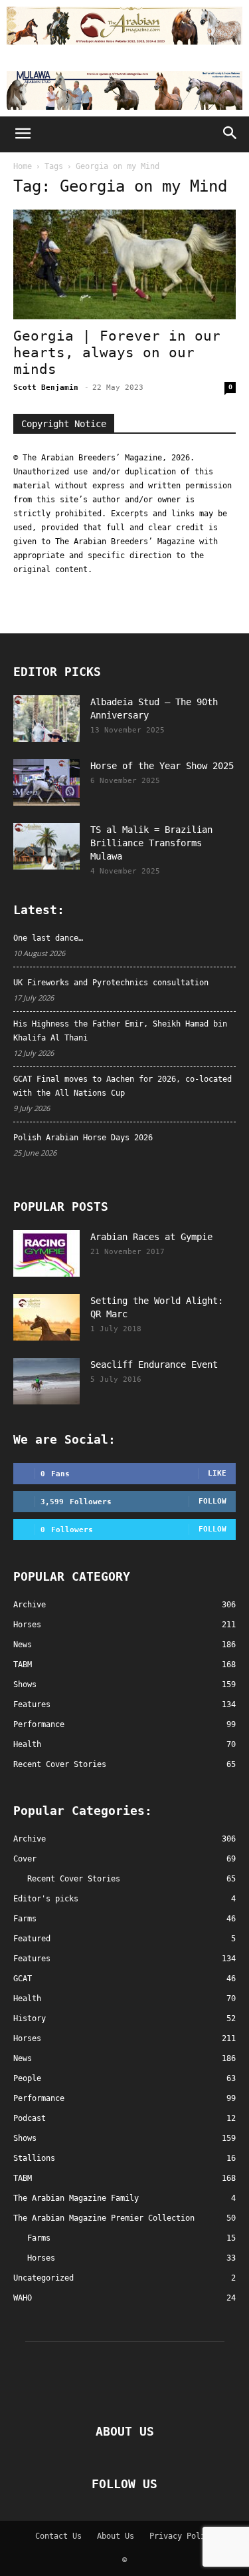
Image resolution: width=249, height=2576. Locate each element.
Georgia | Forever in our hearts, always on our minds (117, 353)
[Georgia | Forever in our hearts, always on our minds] (124, 264)
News (23, 2058)
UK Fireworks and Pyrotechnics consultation (111, 983)
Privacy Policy (182, 2536)
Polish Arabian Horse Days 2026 (83, 1138)
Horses (27, 2038)
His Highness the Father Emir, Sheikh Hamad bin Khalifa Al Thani (120, 1031)
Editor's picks (46, 1899)
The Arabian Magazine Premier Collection (104, 2218)
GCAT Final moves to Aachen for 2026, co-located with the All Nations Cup (123, 1086)
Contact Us (58, 2536)
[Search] (230, 134)
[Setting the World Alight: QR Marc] (46, 1317)
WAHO (23, 2298)
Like (217, 1473)
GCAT (23, 1979)
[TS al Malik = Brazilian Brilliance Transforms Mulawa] (46, 846)
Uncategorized (43, 2278)
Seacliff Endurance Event (154, 1365)
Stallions (34, 2158)
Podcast (30, 2118)
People (27, 2078)
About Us (116, 2536)
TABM (23, 2178)
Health (27, 1999)
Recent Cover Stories (74, 1879)
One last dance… (48, 938)
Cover (25, 1859)
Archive (30, 1839)
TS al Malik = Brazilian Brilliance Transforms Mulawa (151, 843)
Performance (39, 2098)
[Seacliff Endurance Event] (46, 1381)
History (30, 2018)
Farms (25, 1919)
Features (32, 1959)
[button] (23, 134)
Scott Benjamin (46, 388)
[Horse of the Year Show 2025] (46, 782)
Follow (212, 1501)
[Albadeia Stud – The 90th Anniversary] (46, 719)
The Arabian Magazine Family (76, 2198)
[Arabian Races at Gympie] (46, 1253)
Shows (25, 2138)
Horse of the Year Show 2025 (162, 766)
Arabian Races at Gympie (151, 1237)
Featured (32, 1939)
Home (23, 166)
